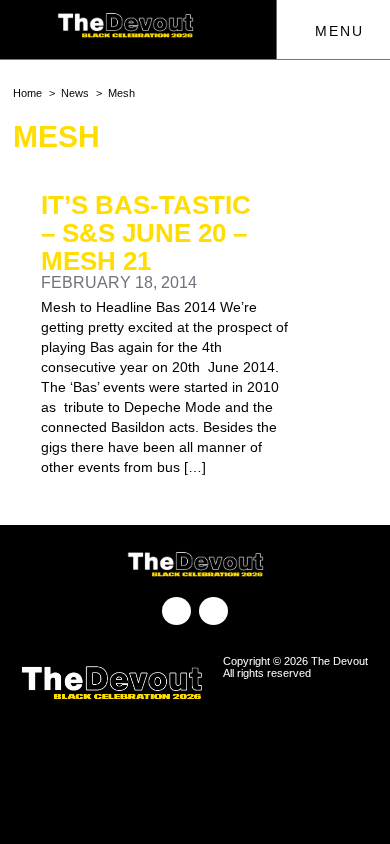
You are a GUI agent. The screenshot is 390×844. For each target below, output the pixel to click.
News (75, 93)
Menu (336, 31)
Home (27, 93)
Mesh (121, 93)
